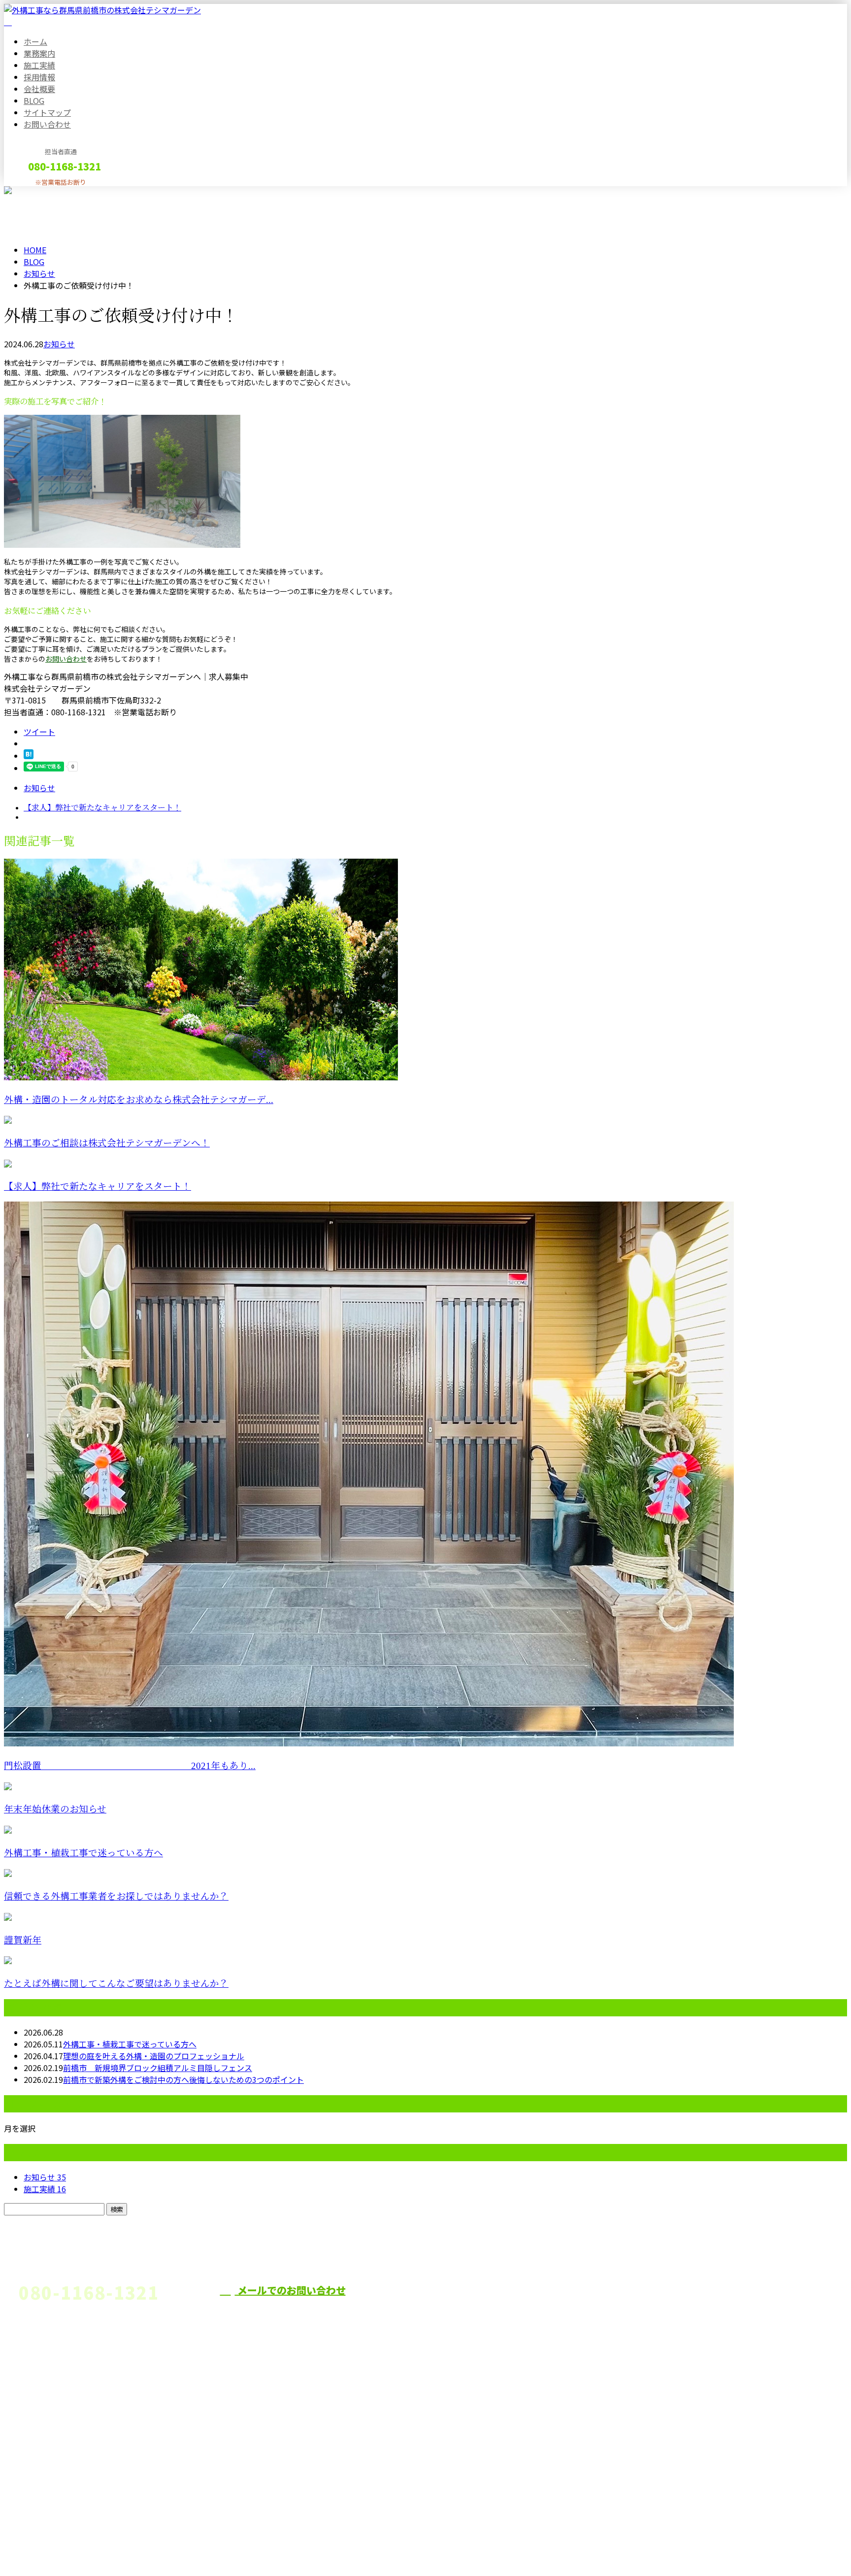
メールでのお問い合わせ (290, 2290)
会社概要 (39, 89)
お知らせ (59, 344)
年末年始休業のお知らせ (55, 1809)
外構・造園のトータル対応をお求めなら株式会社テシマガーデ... (139, 1100)
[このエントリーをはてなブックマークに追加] (29, 756)
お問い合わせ (47, 124)
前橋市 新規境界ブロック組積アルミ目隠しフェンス (158, 2068)
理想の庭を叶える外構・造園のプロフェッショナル (154, 2056)
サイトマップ (47, 112)
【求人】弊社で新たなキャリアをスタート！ (98, 1187)
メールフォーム (38, 192)
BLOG (34, 100)
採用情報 (39, 77)
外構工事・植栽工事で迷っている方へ (83, 1853)
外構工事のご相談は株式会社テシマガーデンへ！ (107, 1143)
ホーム (35, 41)
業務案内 (39, 53)
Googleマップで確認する (52, 2484)
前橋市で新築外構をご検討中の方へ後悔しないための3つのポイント (183, 2079)
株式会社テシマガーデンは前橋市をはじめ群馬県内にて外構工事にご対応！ (556, 2308)
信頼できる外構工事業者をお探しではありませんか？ (116, 1896)
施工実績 (39, 65)
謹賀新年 (23, 1940)
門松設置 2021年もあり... (130, 1766)
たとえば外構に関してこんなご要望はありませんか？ (116, 1984)
